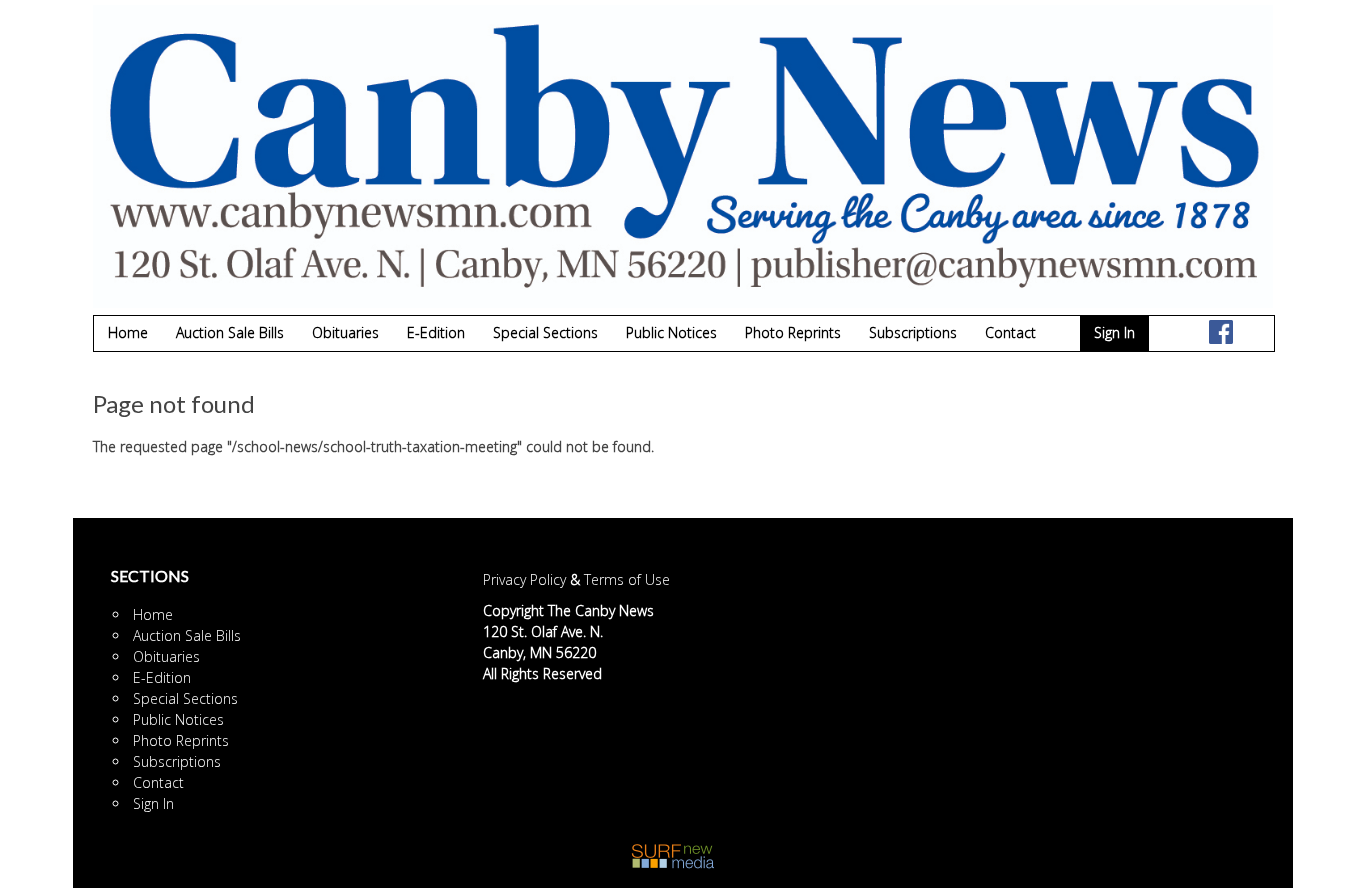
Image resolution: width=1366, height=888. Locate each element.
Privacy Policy (524, 579)
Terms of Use (627, 579)
